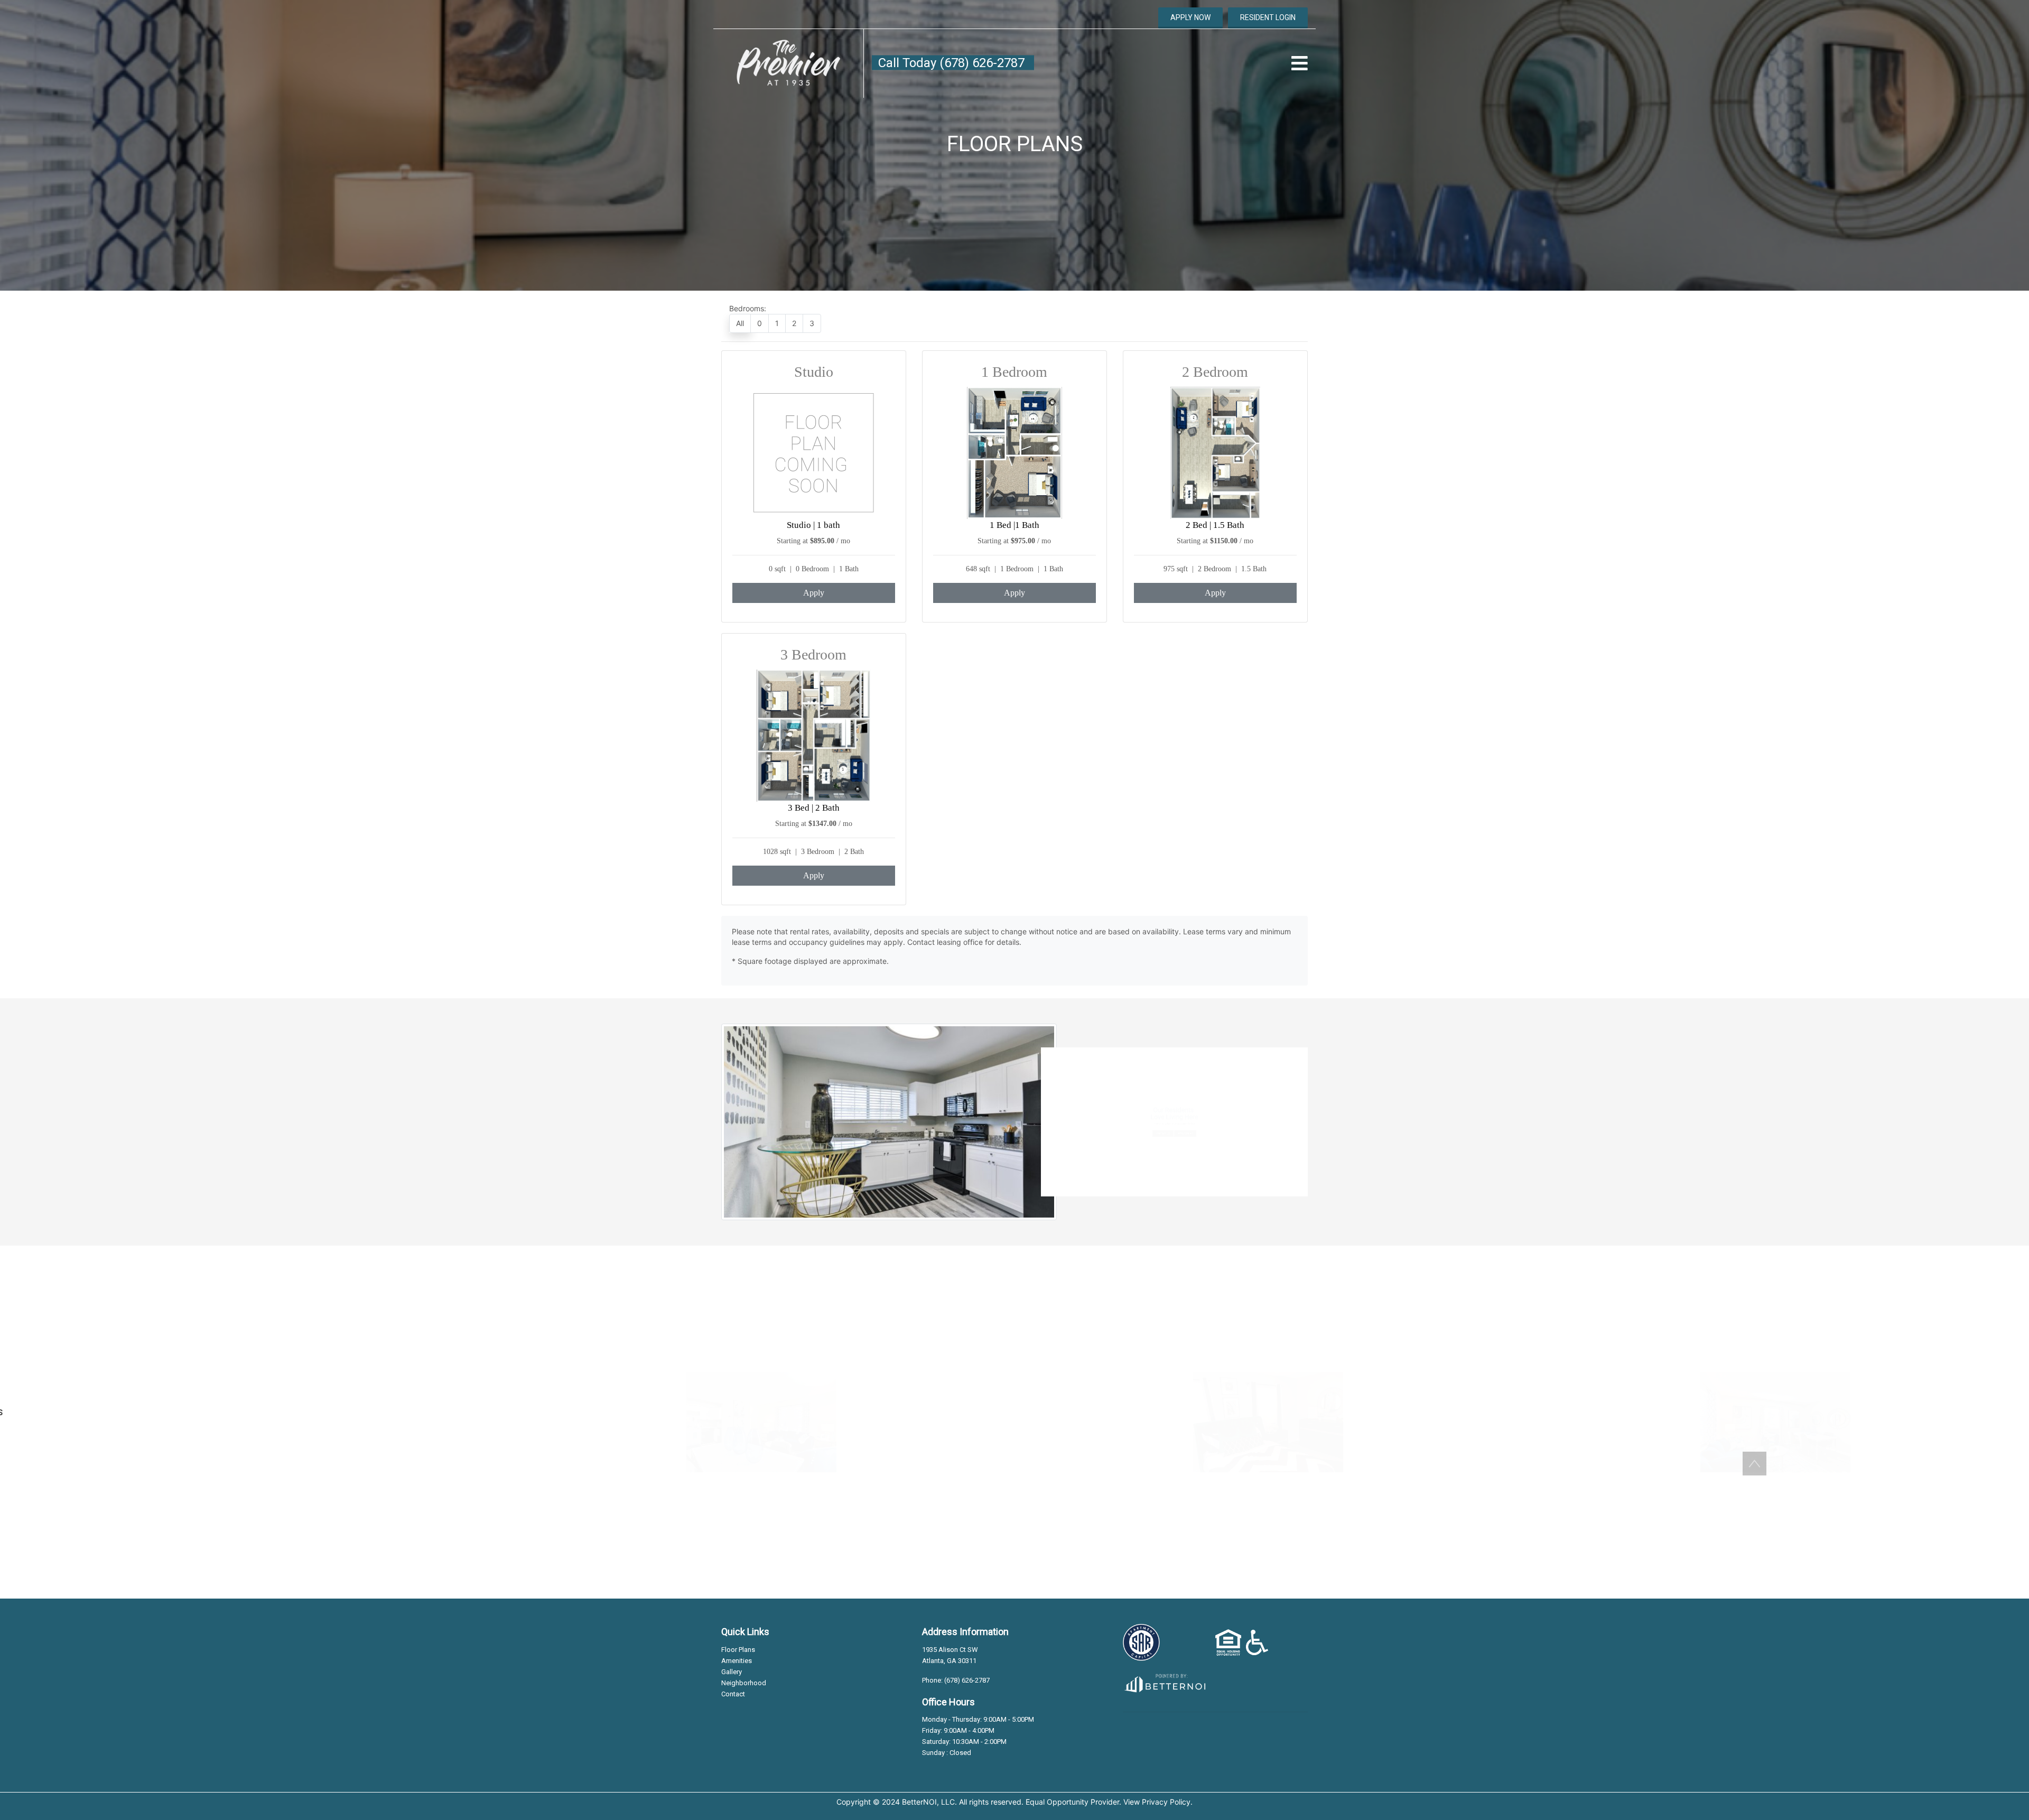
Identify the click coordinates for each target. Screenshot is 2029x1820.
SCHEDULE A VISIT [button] (254, 1455)
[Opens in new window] (1164, 1681)
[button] (788, 63)
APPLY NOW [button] (1190, 17)
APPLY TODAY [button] (1210, 1160)
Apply (814, 593)
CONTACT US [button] (1137, 1160)
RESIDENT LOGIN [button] (1268, 17)
